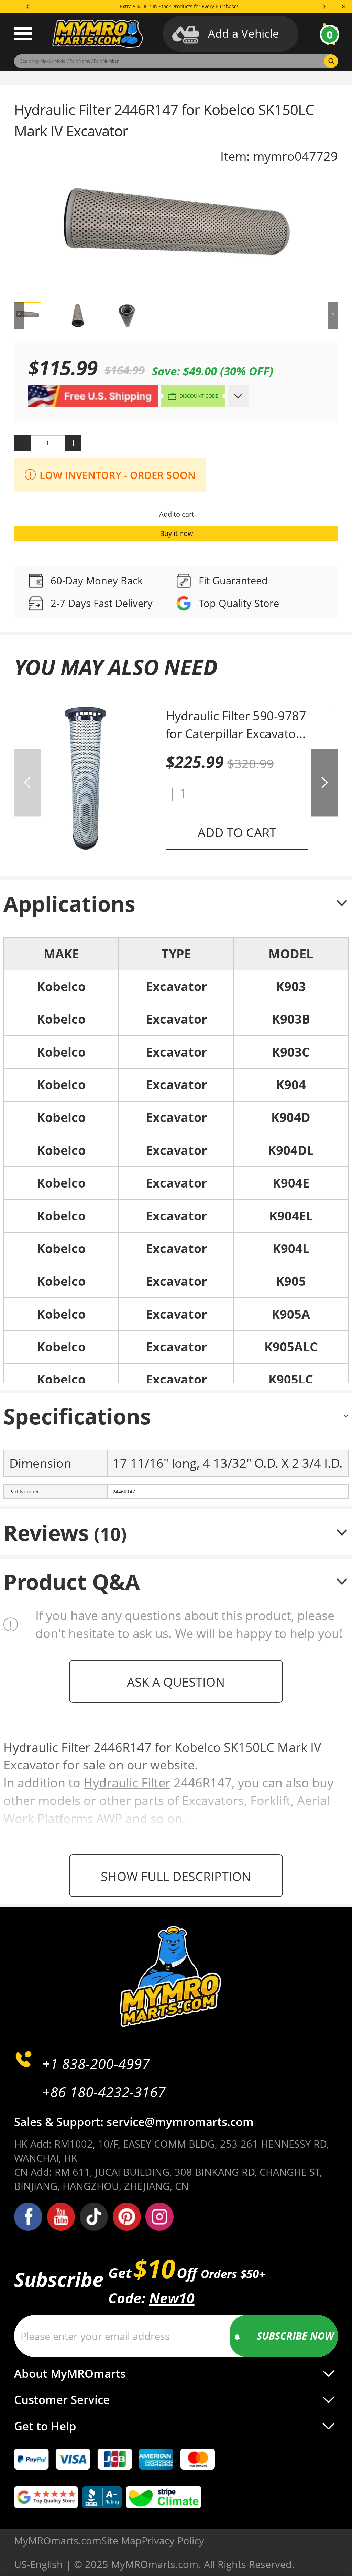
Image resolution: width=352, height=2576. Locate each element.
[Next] (324, 7)
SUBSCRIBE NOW (295, 2336)
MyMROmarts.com (58, 2540)
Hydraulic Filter (127, 1782)
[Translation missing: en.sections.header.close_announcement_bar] (343, 7)
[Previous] (28, 7)
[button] (324, 783)
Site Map (122, 2540)
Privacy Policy (173, 2540)
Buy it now (177, 533)
